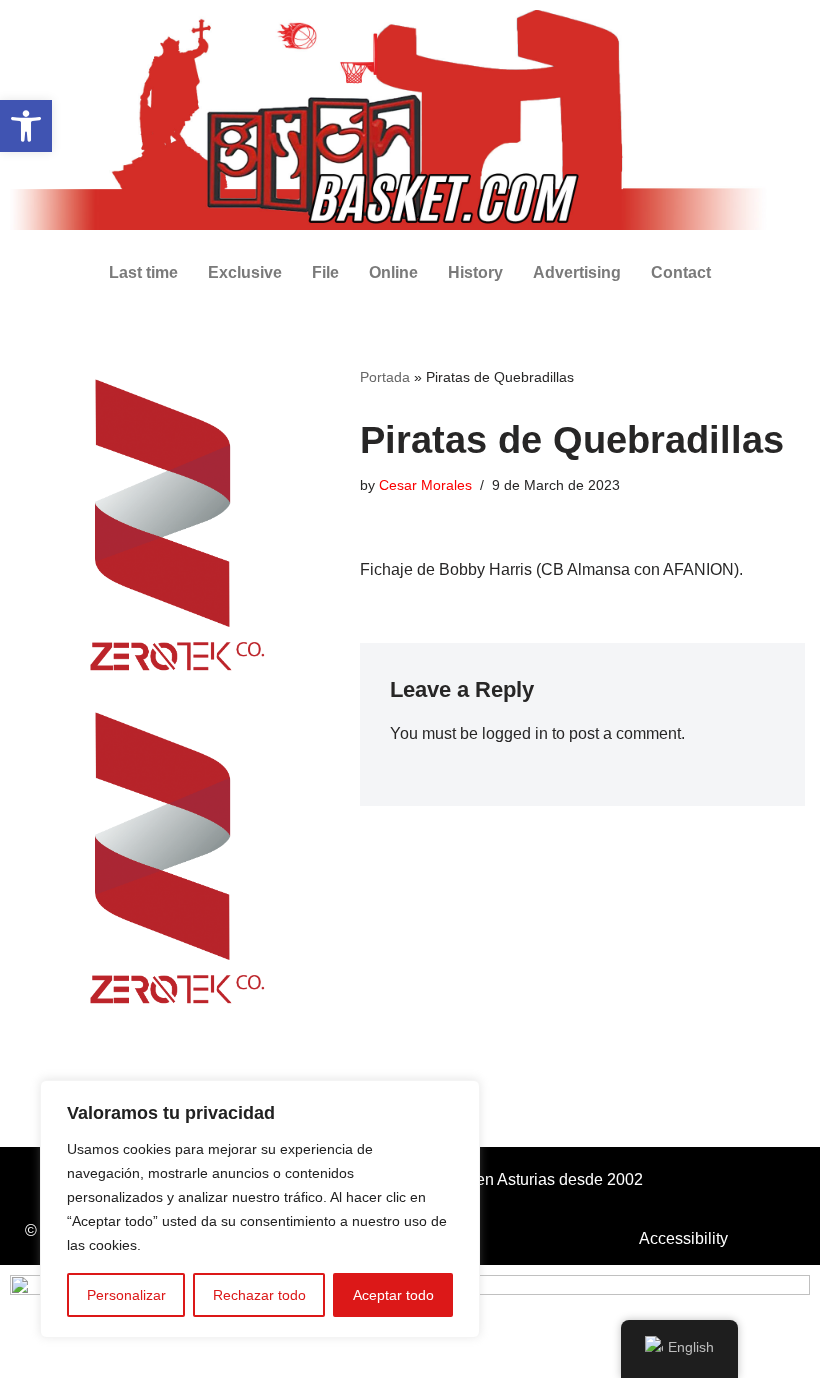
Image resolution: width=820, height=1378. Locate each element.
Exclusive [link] (245, 272)
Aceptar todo (393, 1295)
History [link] (475, 272)
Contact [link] (681, 272)
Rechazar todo (259, 1295)
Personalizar (126, 1295)
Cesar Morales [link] (425, 485)
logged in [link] (515, 733)
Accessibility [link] (683, 1238)
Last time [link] (143, 272)
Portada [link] (385, 377)
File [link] (325, 272)
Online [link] (393, 272)
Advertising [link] (577, 272)
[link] (26, 126)
